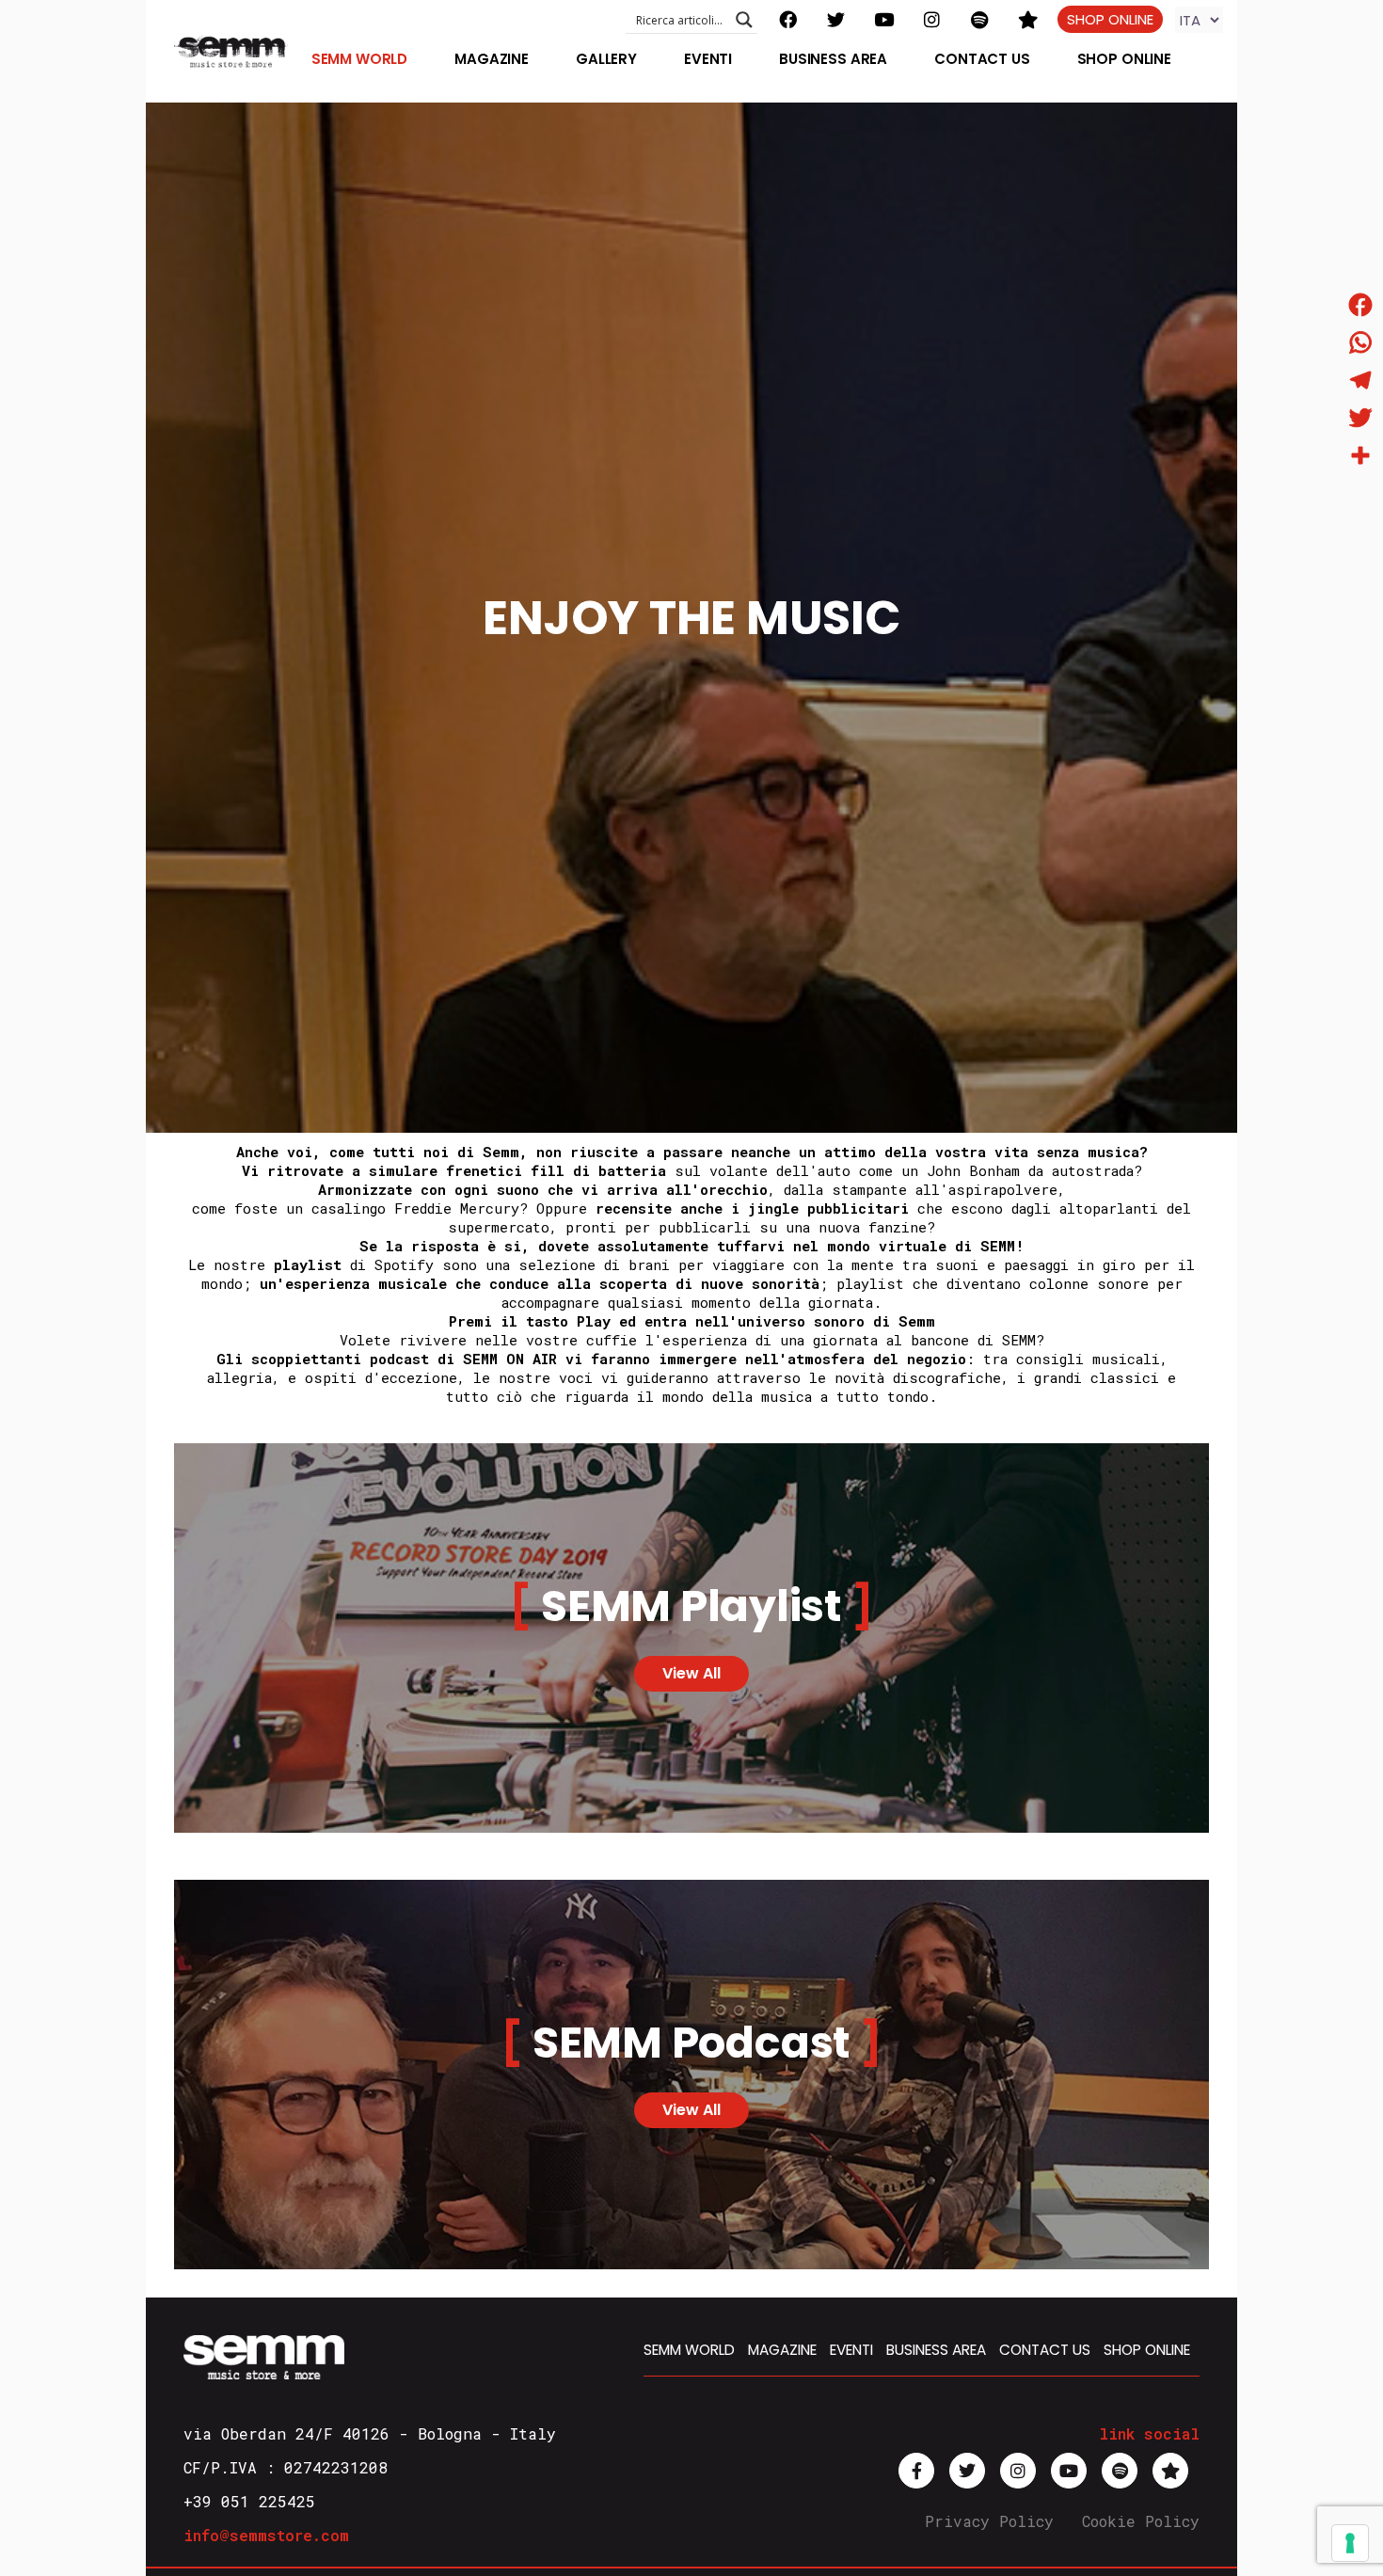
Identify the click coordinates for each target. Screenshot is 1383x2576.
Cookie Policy (1141, 2521)
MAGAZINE (782, 2350)
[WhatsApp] (1360, 342)
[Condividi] (1360, 455)
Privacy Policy (989, 2521)
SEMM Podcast (691, 2043)
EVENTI (851, 2350)
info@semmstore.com (266, 2535)
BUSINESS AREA (936, 2350)
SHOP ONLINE (1110, 19)
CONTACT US (1045, 2350)
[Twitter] (1360, 418)
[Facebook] (1360, 305)
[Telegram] (1360, 380)
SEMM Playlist (691, 1606)
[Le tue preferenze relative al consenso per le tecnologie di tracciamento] (1350, 2543)
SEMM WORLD (689, 2350)
